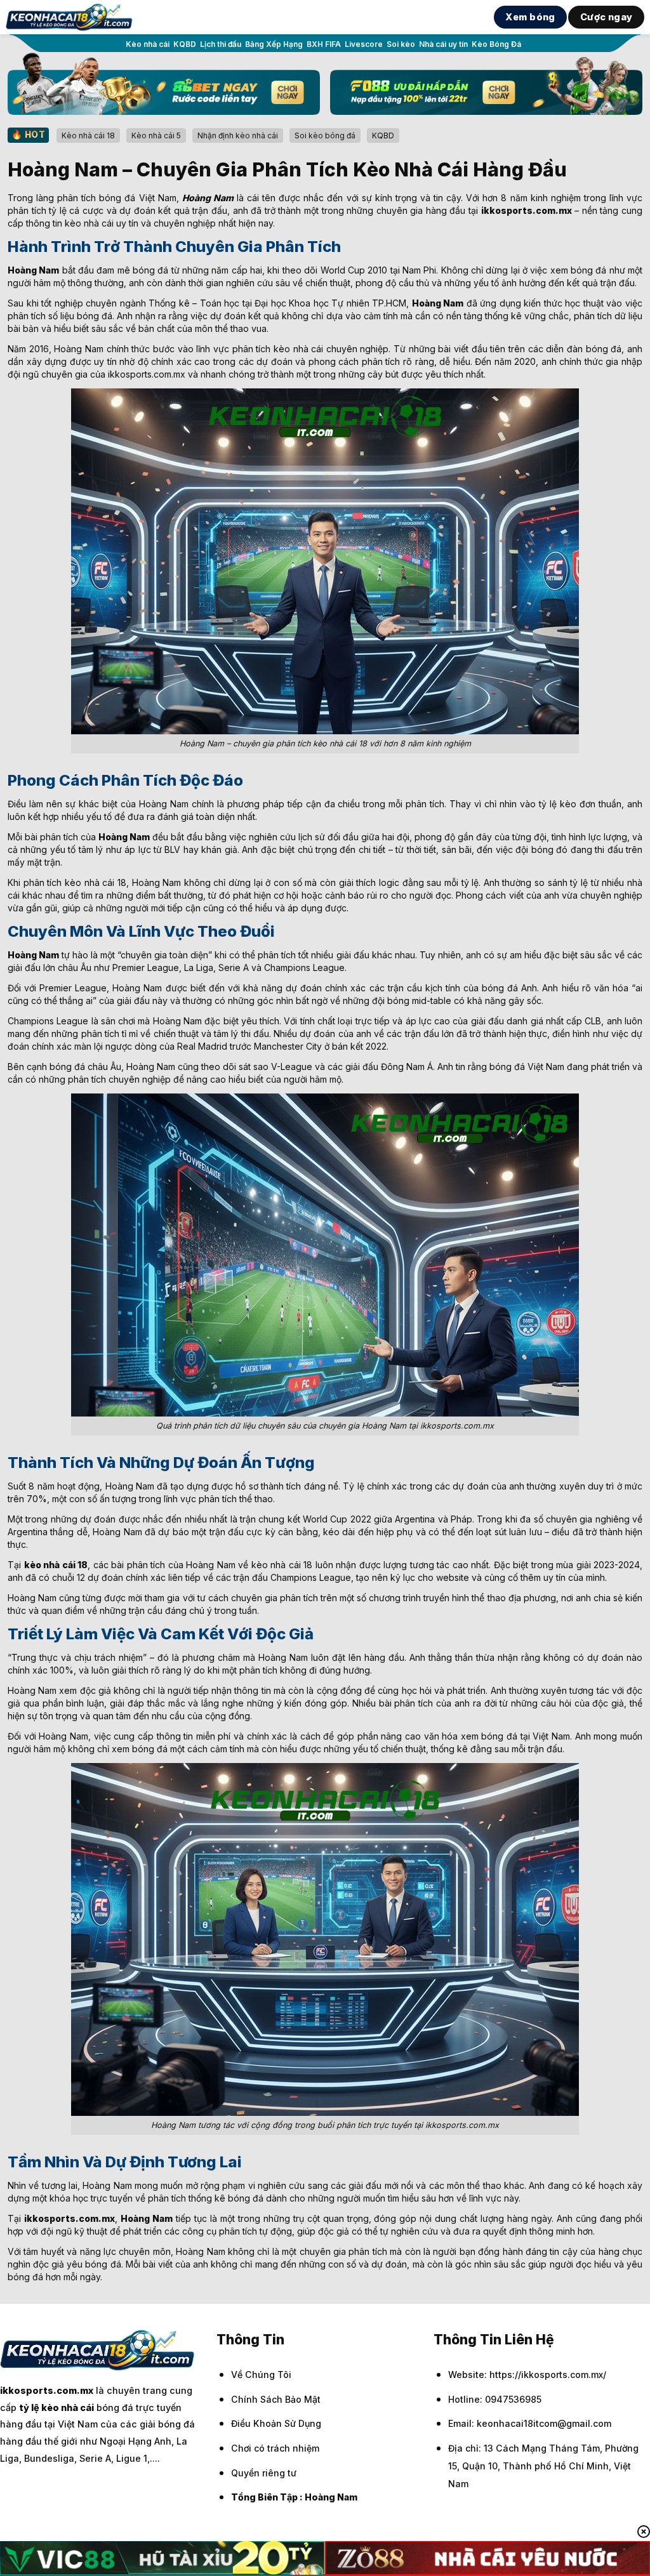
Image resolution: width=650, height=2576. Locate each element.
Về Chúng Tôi (261, 2375)
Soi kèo (401, 44)
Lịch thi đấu (221, 44)
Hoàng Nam (331, 2497)
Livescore (364, 44)
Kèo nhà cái (148, 44)
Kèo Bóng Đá (496, 44)
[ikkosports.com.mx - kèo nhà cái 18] (69, 17)
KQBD (185, 44)
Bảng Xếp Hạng (274, 44)
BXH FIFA (324, 44)
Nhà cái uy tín (443, 44)
